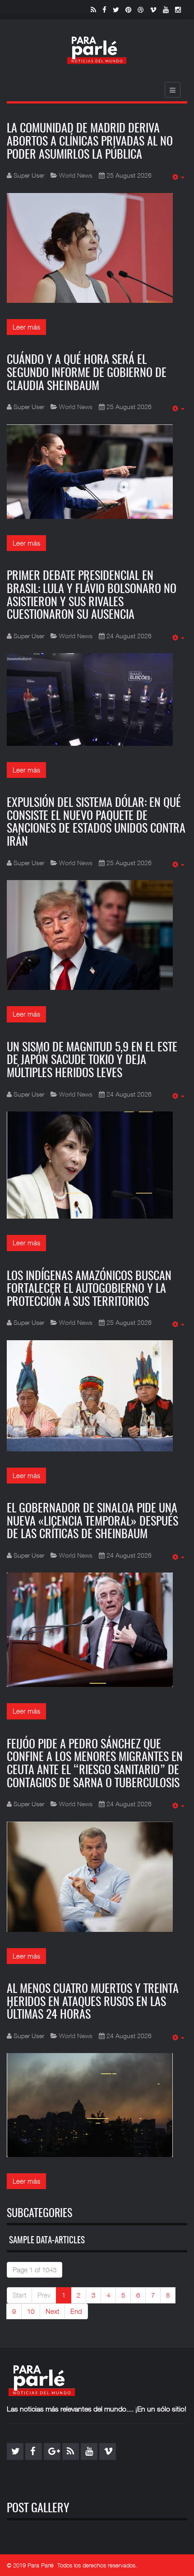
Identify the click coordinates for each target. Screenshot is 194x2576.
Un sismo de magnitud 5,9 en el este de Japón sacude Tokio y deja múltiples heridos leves (92, 1061)
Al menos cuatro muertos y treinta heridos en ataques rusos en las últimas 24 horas (93, 2002)
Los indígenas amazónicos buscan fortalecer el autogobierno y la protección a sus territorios (89, 1289)
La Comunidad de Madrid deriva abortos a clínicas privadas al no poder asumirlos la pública (90, 142)
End (76, 2311)
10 (31, 2311)
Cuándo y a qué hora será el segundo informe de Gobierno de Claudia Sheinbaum (87, 373)
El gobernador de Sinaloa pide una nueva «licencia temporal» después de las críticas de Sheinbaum (92, 1522)
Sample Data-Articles (47, 2241)
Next (52, 2311)
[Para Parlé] (97, 50)
